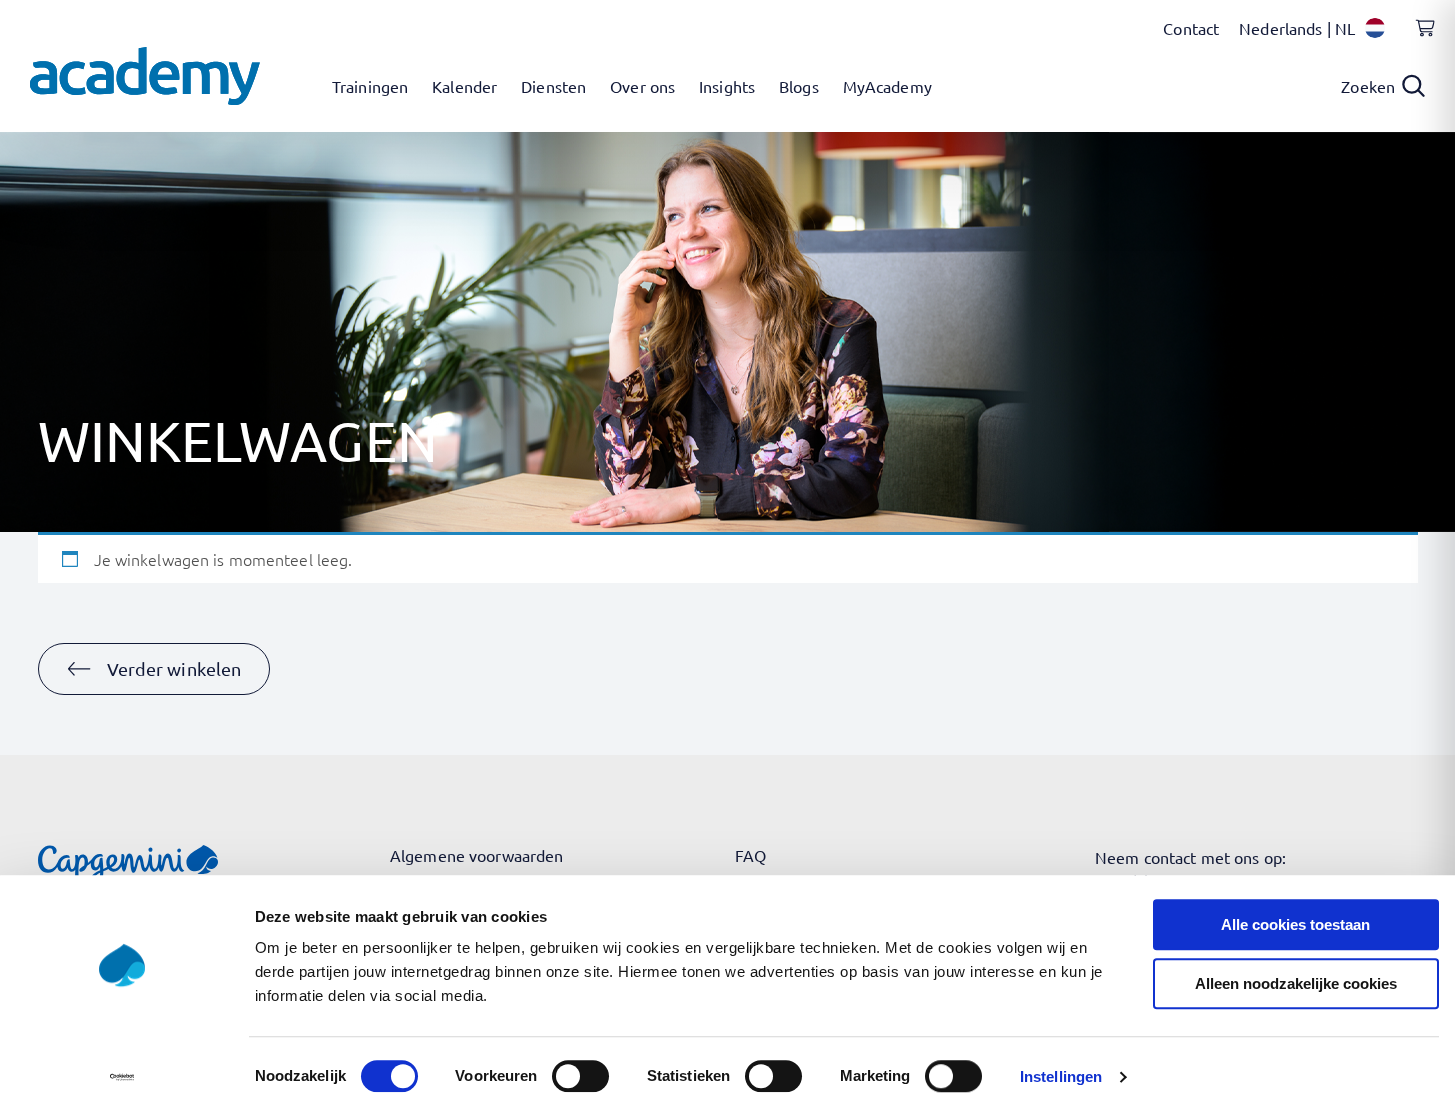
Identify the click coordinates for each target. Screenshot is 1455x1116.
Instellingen (1061, 1076)
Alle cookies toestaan (1295, 924)
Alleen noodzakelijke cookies (1296, 983)
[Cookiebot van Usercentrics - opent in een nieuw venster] (121, 1077)
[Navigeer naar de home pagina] (145, 76)
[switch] (580, 1076)
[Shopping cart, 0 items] (1420, 39)
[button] (154, 669)
